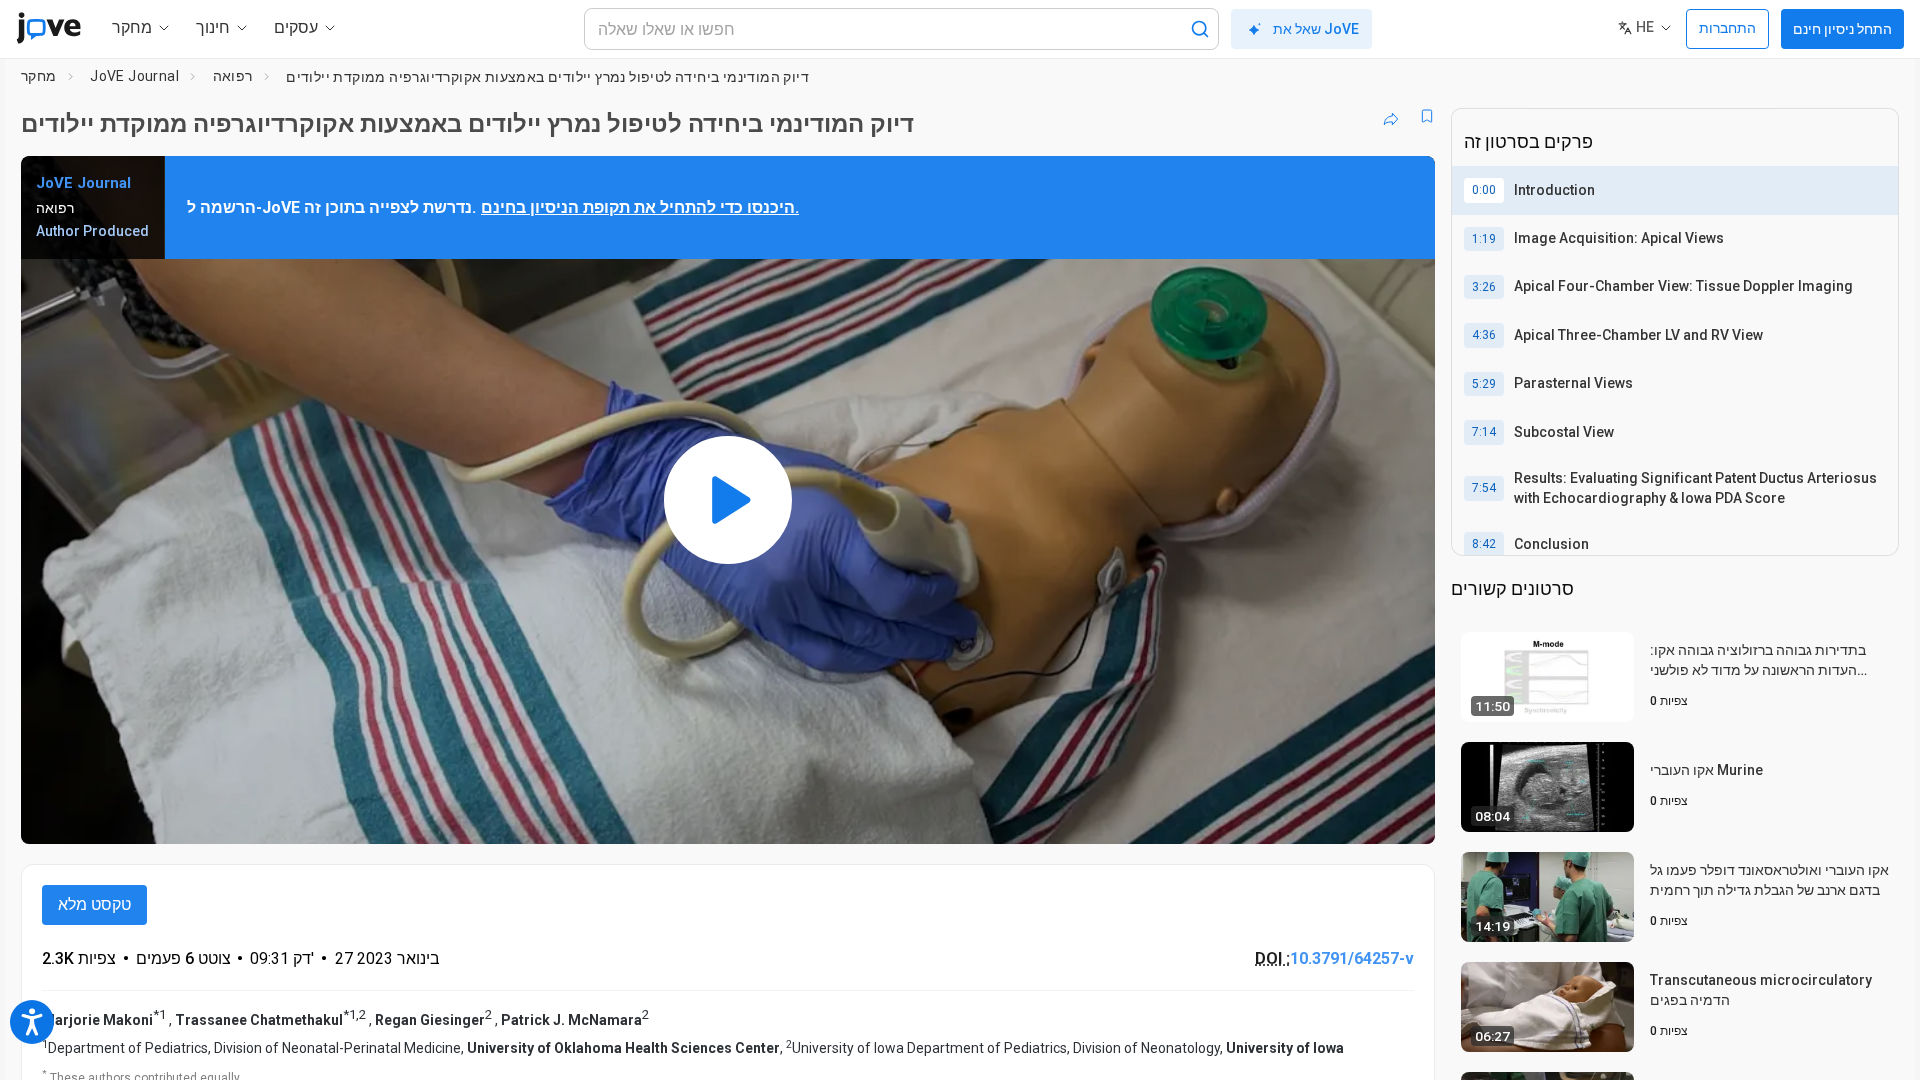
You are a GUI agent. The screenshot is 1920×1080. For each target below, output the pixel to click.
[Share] (1391, 116)
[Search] (1200, 29)
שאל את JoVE (1316, 29)
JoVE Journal (134, 76)
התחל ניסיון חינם (1842, 29)
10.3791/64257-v (1352, 958)
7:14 (1484, 432)
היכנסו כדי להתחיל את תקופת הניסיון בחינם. (640, 207)
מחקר (39, 76)
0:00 (1484, 190)
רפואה (233, 76)
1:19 (1484, 239)
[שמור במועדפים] (1427, 116)
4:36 (1484, 335)
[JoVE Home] (48, 28)
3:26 (1484, 287)
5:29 (1484, 384)
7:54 (1484, 488)
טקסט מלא (94, 904)
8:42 (1484, 544)
